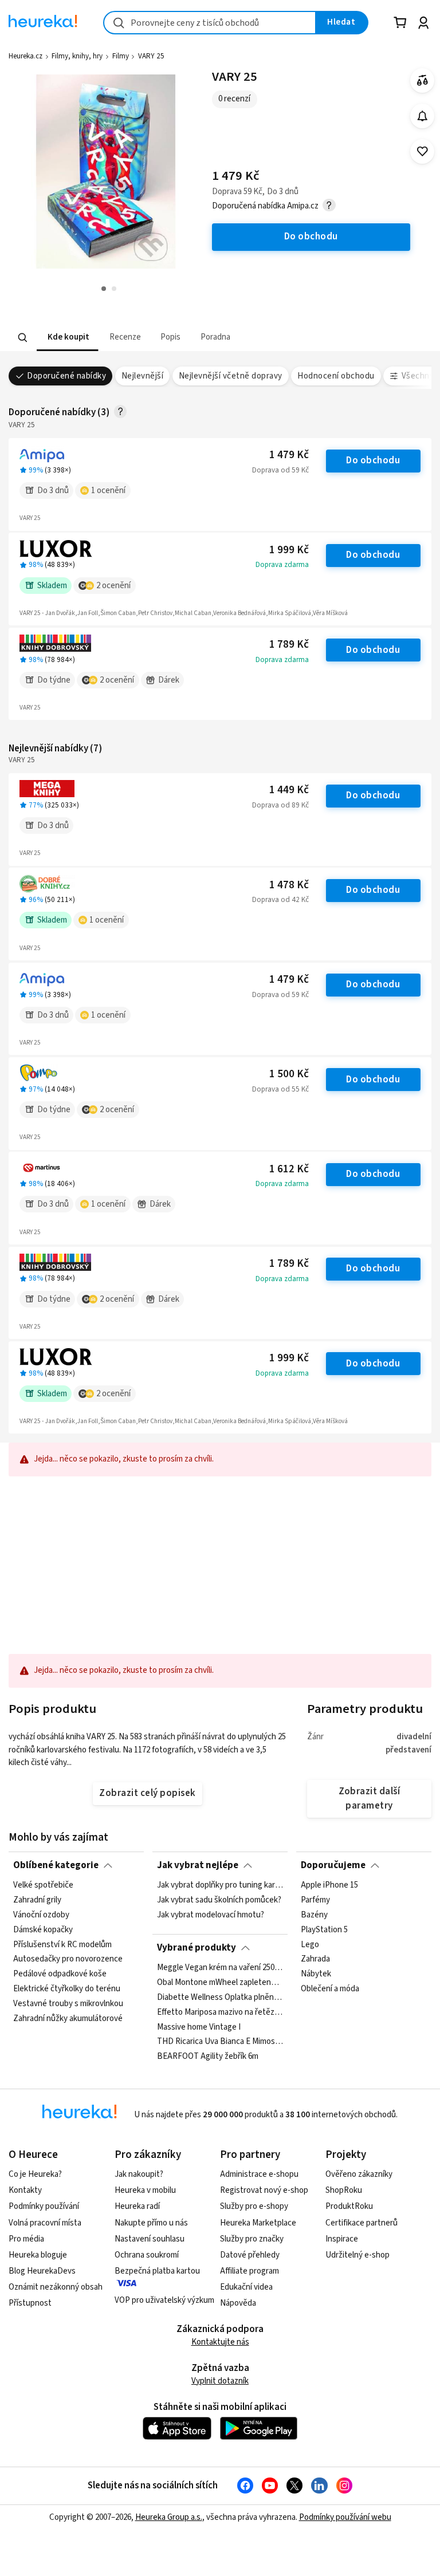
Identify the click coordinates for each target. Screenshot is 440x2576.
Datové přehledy (250, 2255)
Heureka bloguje (38, 2255)
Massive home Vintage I (199, 2027)
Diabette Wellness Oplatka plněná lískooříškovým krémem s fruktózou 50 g (220, 1998)
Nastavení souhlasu (150, 2239)
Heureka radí (137, 2206)
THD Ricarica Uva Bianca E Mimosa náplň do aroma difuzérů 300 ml (220, 2042)
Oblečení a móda (330, 1989)
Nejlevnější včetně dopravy (231, 376)
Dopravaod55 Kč (280, 1089)
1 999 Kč (289, 550)
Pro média (26, 2239)
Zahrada (315, 1960)
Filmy (121, 56)
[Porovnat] (423, 80)
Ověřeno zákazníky (359, 2174)
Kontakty (25, 2190)
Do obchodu (373, 460)
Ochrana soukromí (147, 2255)
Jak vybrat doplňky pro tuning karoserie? (220, 1885)
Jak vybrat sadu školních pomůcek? (219, 1900)
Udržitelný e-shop (357, 2255)
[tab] (67, 338)
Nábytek (316, 1975)
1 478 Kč (289, 885)
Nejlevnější (142, 376)
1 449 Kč (289, 790)
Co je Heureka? (35, 2174)
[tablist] (190, 338)
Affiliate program (250, 2271)
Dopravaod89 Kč (280, 805)
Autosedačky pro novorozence (68, 1960)
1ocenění (108, 491)
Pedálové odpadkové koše (60, 1975)
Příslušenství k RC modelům (62, 1945)
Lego (310, 1945)
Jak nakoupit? (139, 2174)
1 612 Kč (289, 1169)
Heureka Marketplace (258, 2223)
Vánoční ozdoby (41, 1915)
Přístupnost (30, 2303)
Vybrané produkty (197, 1948)
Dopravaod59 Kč (280, 470)
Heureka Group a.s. (169, 2517)
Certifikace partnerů (362, 2223)
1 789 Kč (289, 645)
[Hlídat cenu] (423, 116)
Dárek (169, 680)
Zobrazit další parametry (370, 1799)
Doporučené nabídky (66, 376)
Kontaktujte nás (220, 2342)
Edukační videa (246, 2287)
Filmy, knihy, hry (77, 56)
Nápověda (238, 2303)
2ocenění (113, 586)
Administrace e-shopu (259, 2174)
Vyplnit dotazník (220, 2381)
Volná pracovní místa (45, 2223)
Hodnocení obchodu (336, 376)
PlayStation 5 (324, 1930)
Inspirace (342, 2239)
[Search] (23, 337)
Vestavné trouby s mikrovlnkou (68, 2004)
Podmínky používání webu (345, 2517)
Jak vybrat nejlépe (198, 1865)
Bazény (314, 1915)
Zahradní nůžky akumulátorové (68, 2019)
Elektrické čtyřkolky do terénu (67, 1989)
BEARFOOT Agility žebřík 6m (208, 2057)
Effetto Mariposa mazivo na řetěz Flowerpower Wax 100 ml (220, 2012)
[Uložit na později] (423, 151)
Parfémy (315, 1900)
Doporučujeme (333, 1865)
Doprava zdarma (282, 565)
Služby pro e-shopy (254, 2206)
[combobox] (210, 23)
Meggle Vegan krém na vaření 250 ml (220, 1968)
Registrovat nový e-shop (264, 2190)
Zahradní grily (37, 1900)
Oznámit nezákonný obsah (56, 2287)
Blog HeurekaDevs (42, 2271)
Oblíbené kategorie (56, 1865)
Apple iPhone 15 (329, 1885)
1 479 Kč (289, 455)
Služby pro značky (252, 2239)
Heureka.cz (25, 56)
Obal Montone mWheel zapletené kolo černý (220, 1983)
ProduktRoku (349, 2206)
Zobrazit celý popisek (147, 1793)
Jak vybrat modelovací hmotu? (211, 1915)
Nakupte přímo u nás (151, 2223)
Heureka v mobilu (145, 2190)
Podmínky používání (44, 2206)
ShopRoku (344, 2190)
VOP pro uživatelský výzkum (164, 2300)
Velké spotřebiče (43, 1885)
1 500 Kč (289, 1074)
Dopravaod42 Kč (280, 900)
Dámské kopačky (43, 1930)
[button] (67, 338)
